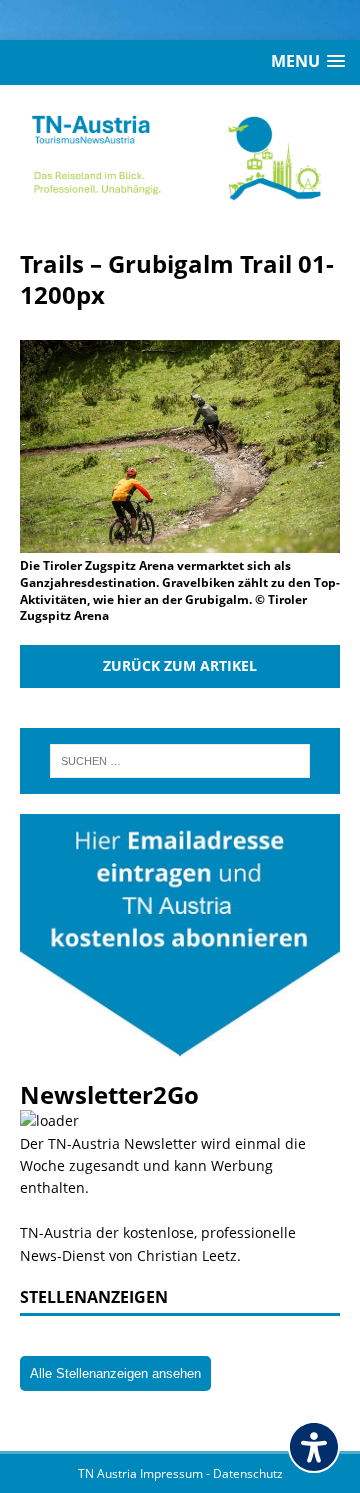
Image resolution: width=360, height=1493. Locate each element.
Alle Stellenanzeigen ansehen (115, 1373)
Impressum (173, 1473)
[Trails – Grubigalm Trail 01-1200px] (180, 541)
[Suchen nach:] (180, 761)
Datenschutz (248, 1473)
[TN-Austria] (180, 156)
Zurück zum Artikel (180, 665)
